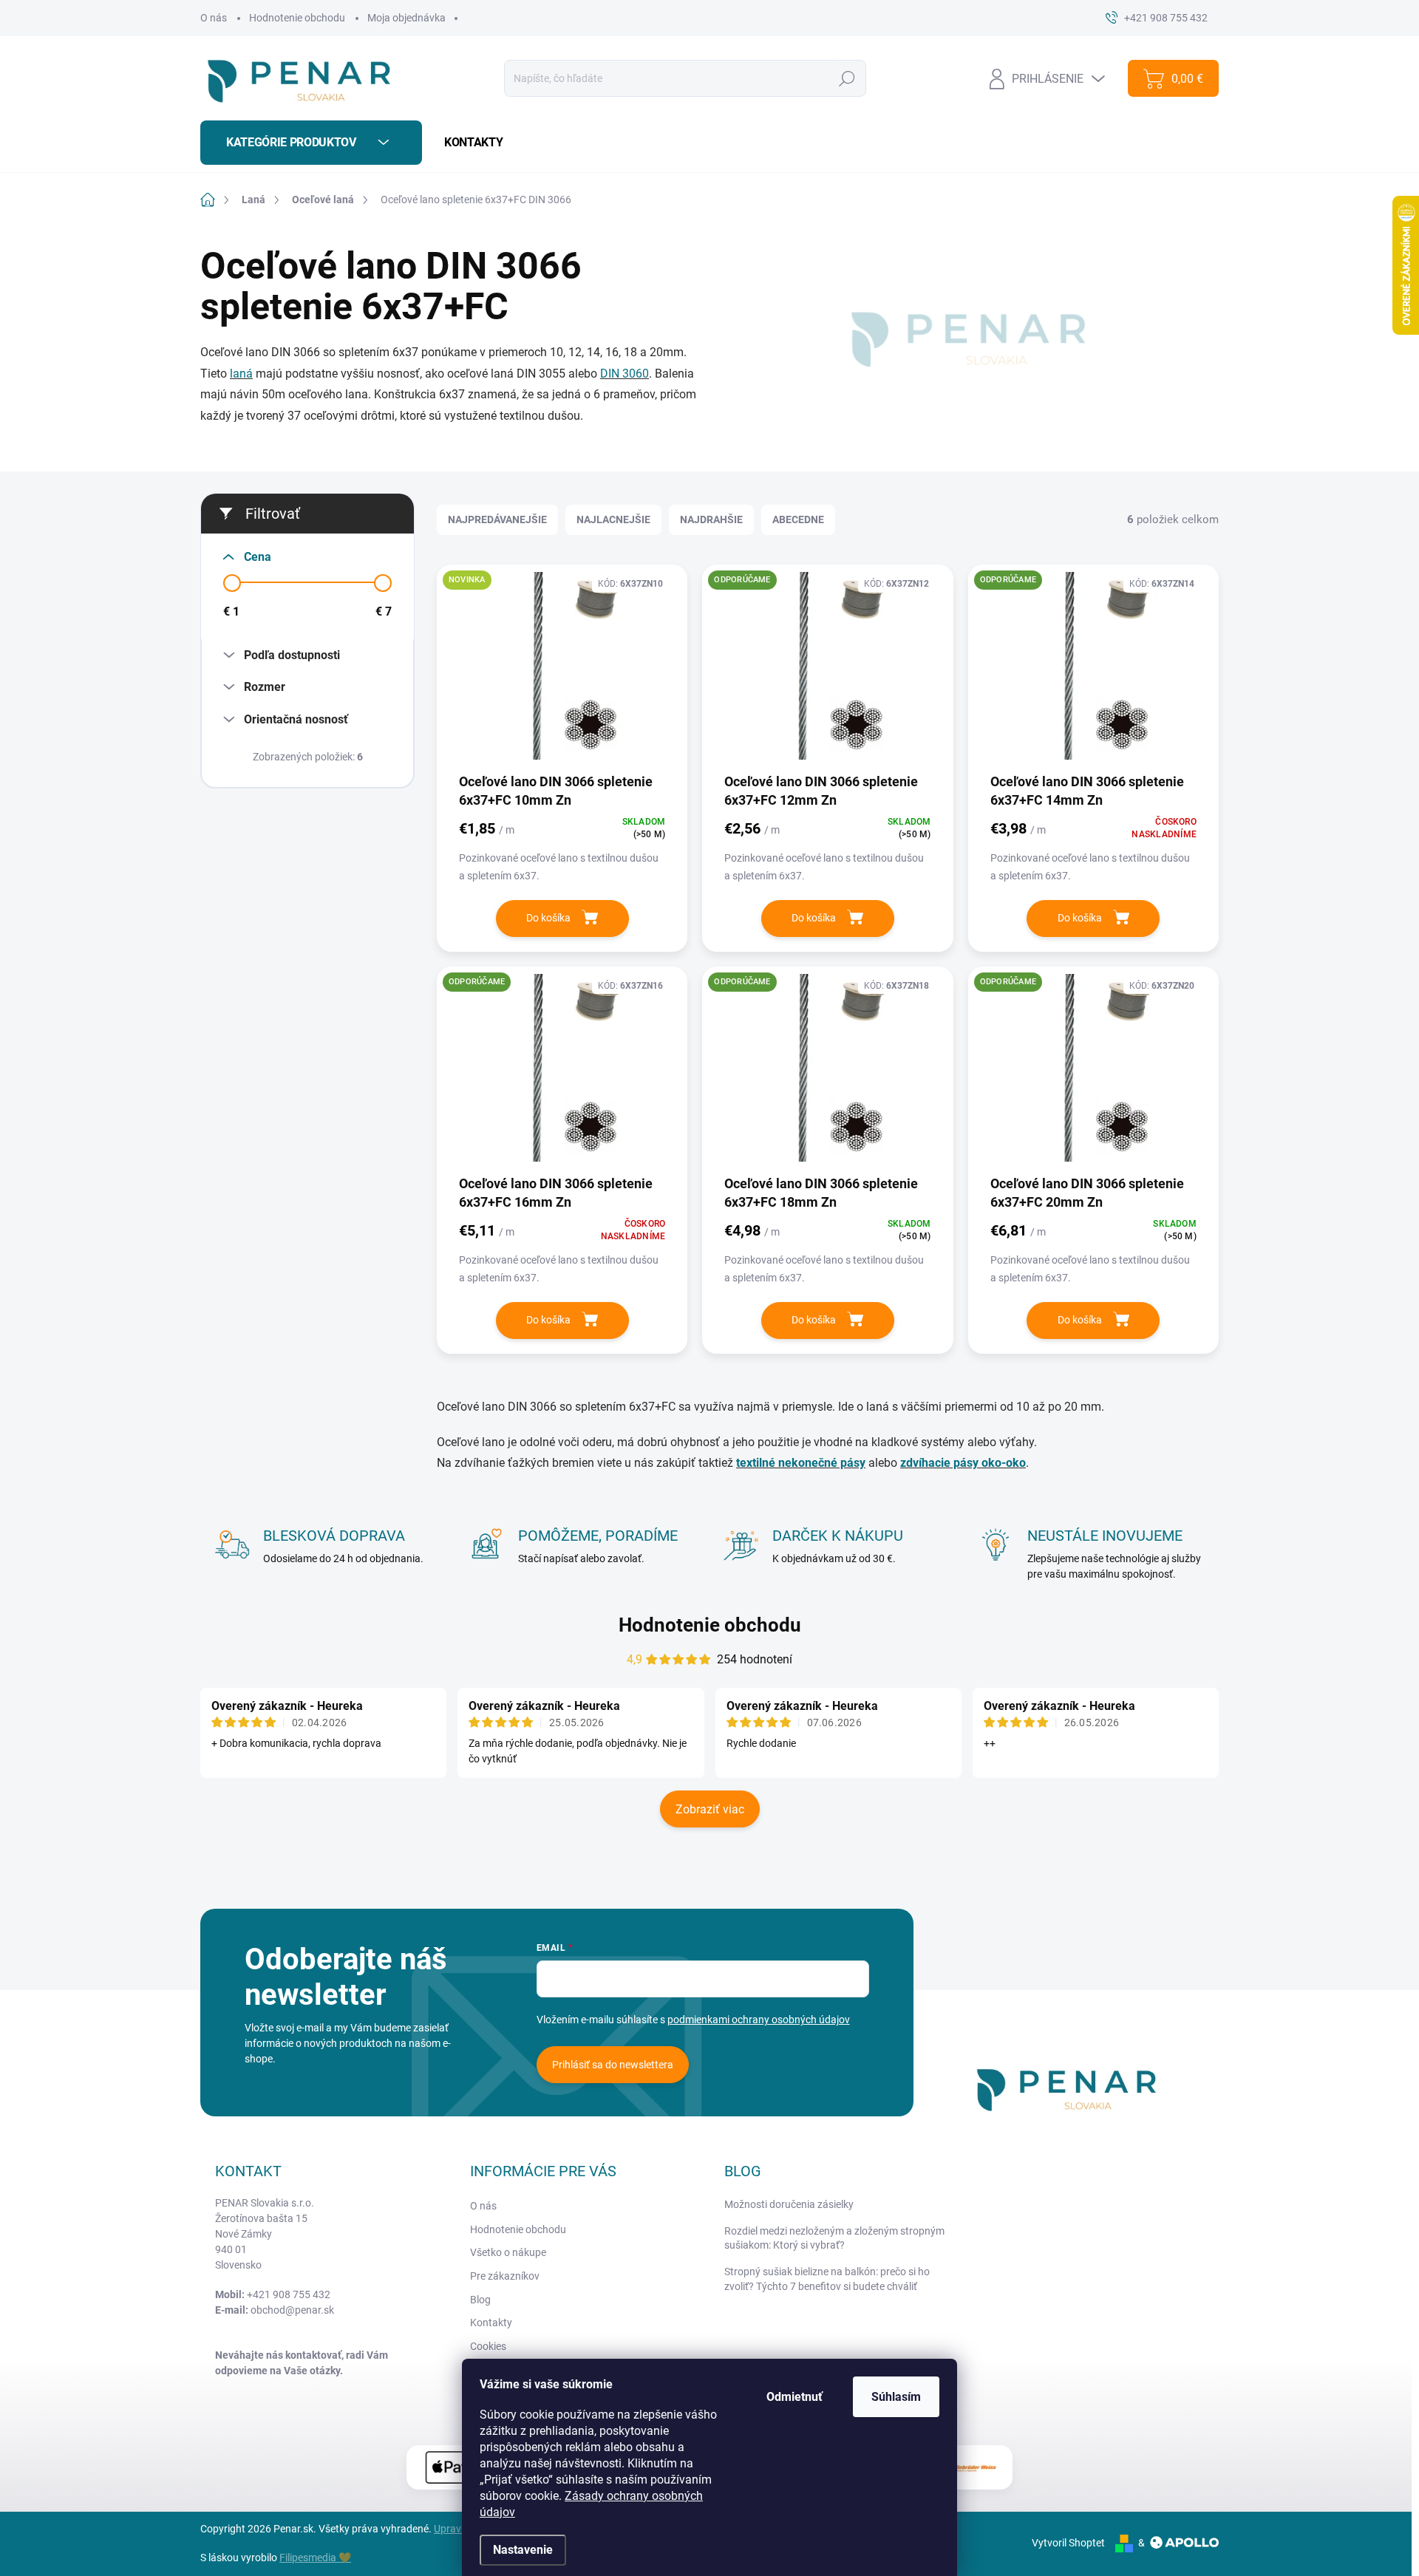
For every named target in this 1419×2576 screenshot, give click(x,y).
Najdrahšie (711, 519)
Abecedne (798, 519)
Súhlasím (896, 2397)
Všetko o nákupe (508, 2252)
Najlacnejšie (613, 519)
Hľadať (847, 78)
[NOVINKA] (562, 673)
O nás (214, 18)
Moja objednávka (406, 18)
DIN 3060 (625, 374)
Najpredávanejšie (497, 519)
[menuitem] (468, 143)
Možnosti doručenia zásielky (789, 2204)
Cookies (488, 2346)
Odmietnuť (794, 2397)
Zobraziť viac (710, 1809)
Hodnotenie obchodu (297, 18)
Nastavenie (523, 2550)
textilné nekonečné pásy (801, 1463)
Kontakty (491, 2323)
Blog (480, 2300)
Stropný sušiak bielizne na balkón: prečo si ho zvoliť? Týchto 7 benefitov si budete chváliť (827, 2279)
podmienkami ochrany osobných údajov (759, 2020)
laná (241, 374)
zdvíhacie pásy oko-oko (963, 1463)
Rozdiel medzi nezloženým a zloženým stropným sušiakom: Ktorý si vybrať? (834, 2238)
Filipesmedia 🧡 (315, 2558)
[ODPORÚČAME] (827, 673)
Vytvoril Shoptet (1068, 2543)
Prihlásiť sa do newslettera (613, 2065)
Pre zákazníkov (505, 2276)
